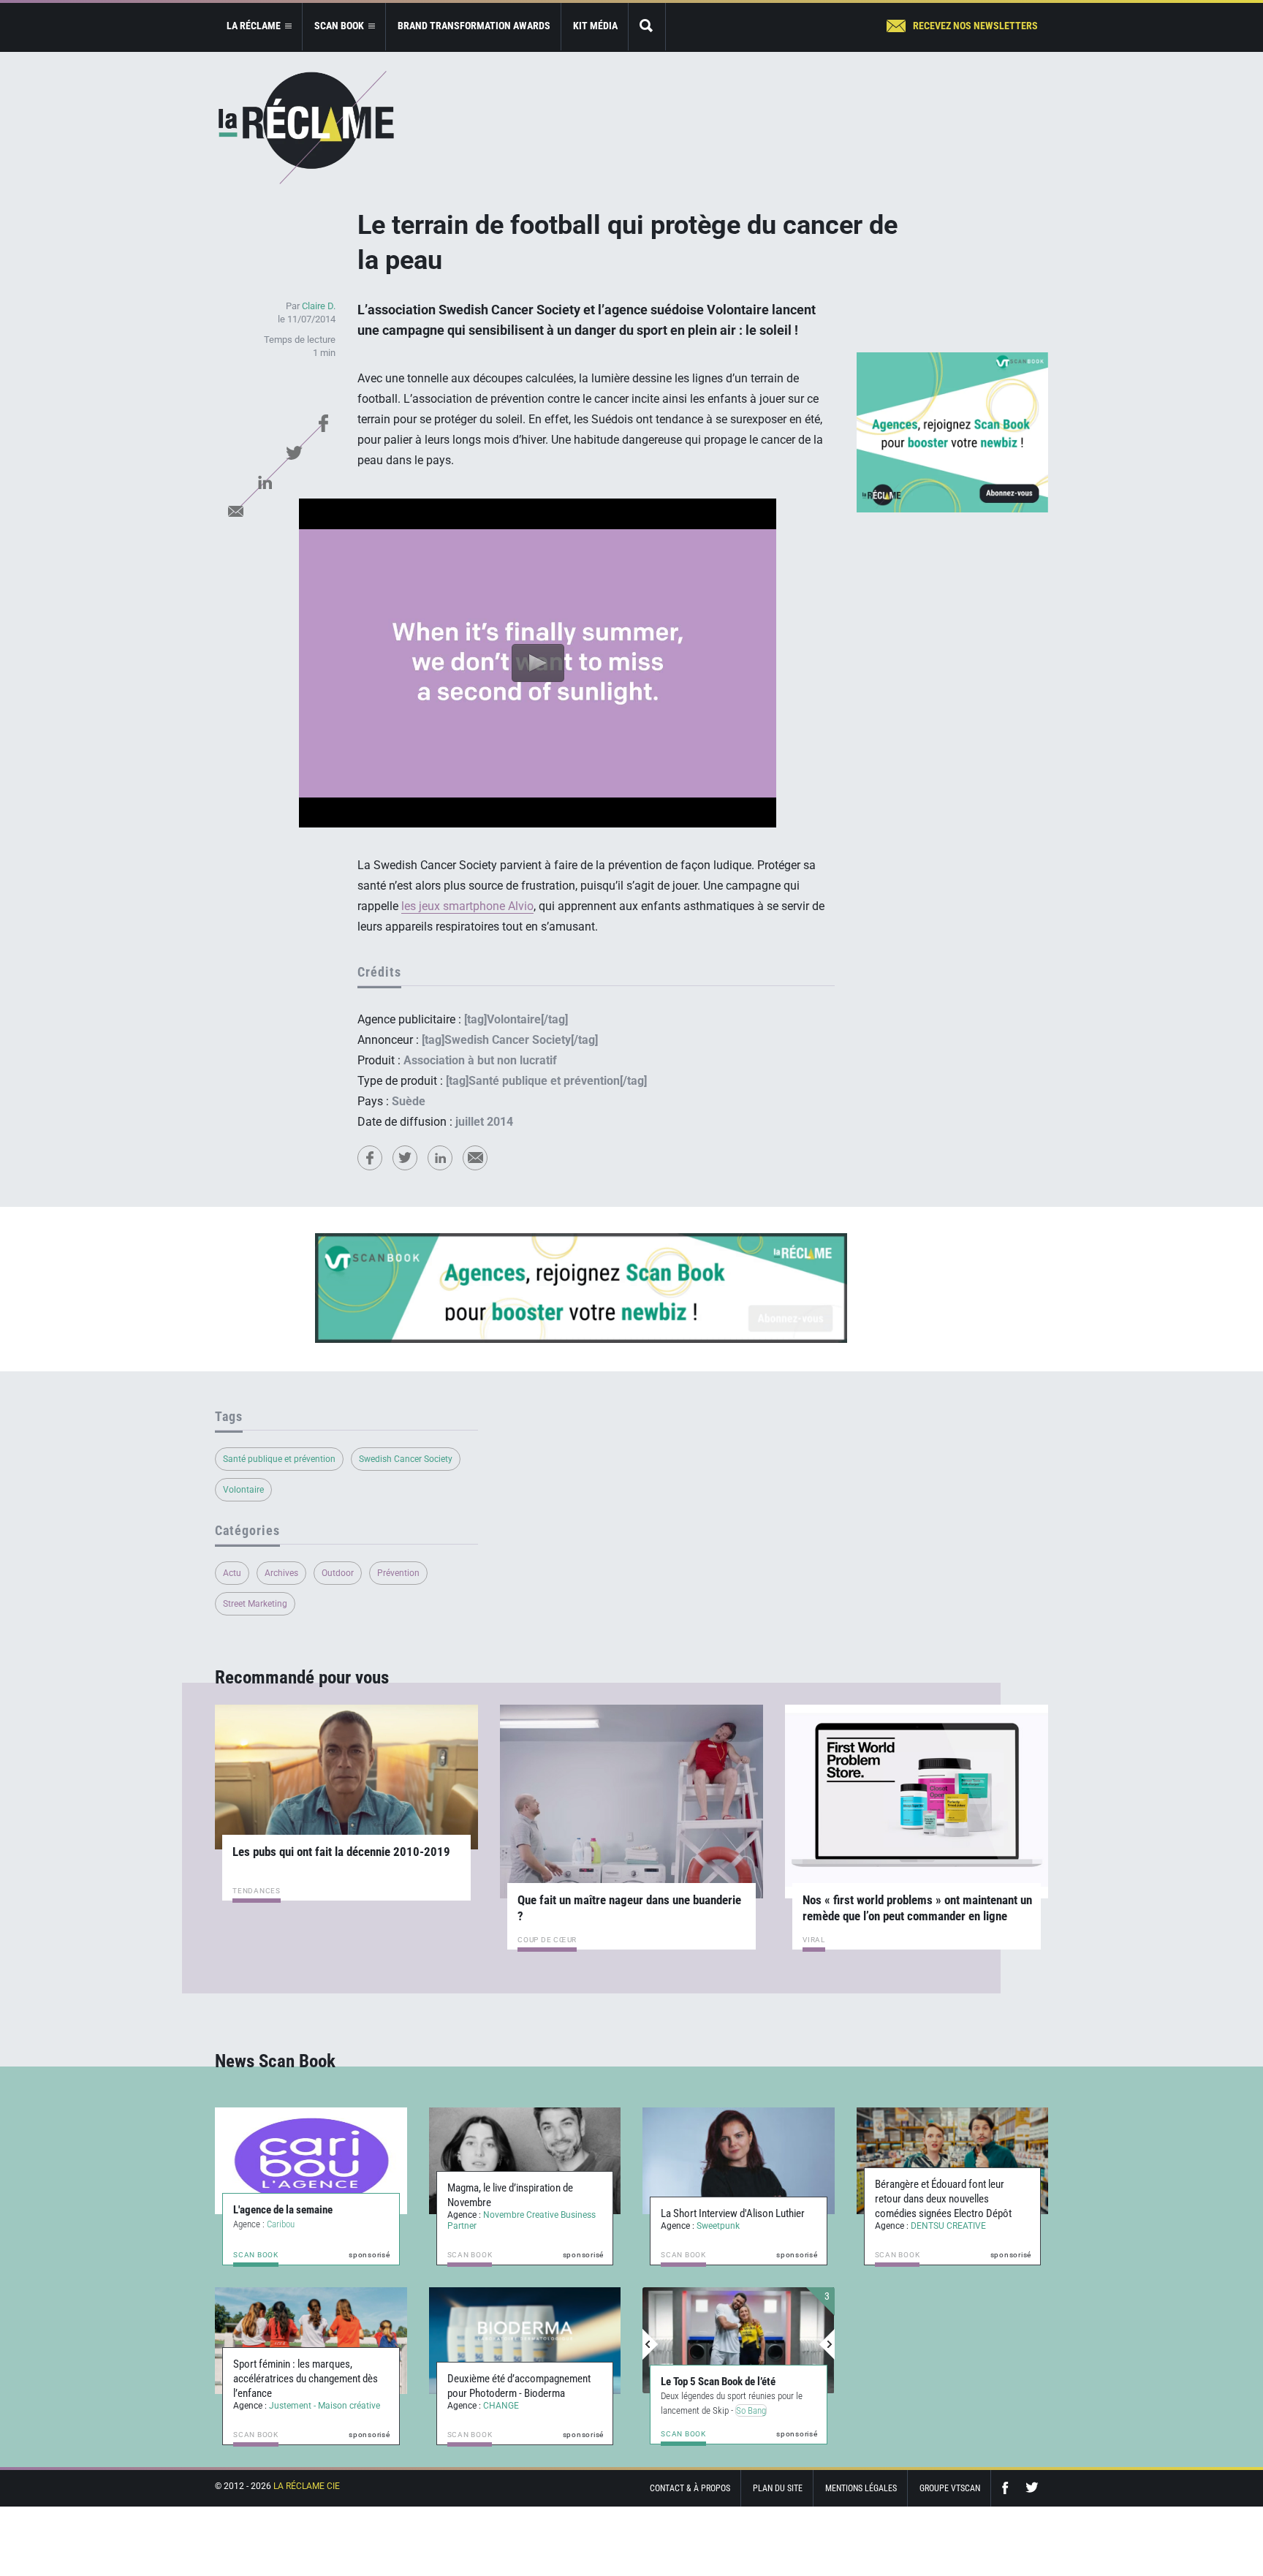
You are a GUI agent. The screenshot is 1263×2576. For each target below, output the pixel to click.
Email (235, 511)
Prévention (398, 1573)
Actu (232, 1573)
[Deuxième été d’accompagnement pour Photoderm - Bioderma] (525, 2341)
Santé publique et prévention (279, 1459)
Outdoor (338, 1573)
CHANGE (501, 2406)
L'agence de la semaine (283, 2210)
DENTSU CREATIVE (948, 2226)
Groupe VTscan (950, 2488)
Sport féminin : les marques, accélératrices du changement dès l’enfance (306, 2379)
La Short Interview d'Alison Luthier (733, 2213)
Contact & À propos (690, 2488)
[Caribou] (311, 2161)
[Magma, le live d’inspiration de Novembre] (525, 2161)
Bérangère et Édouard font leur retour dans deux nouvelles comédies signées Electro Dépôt (943, 2199)
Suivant (827, 2344)
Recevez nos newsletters (975, 26)
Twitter (294, 452)
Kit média (595, 26)
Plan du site (778, 2488)
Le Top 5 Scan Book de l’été (718, 2382)
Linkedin (265, 482)
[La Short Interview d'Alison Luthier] (739, 2161)
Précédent (651, 2344)
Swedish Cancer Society (406, 1459)
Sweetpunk (718, 2226)
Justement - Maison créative (325, 2406)
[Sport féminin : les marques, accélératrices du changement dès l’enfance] (311, 2341)
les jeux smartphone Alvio (467, 906)
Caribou (281, 2224)
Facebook (323, 423)
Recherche (647, 27)
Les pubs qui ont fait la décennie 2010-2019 (341, 1852)
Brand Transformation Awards (474, 26)
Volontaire (243, 1490)
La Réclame (306, 128)
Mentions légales (861, 2488)
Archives (281, 1573)
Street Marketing (255, 1604)
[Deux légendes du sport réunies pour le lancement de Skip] (739, 2341)
